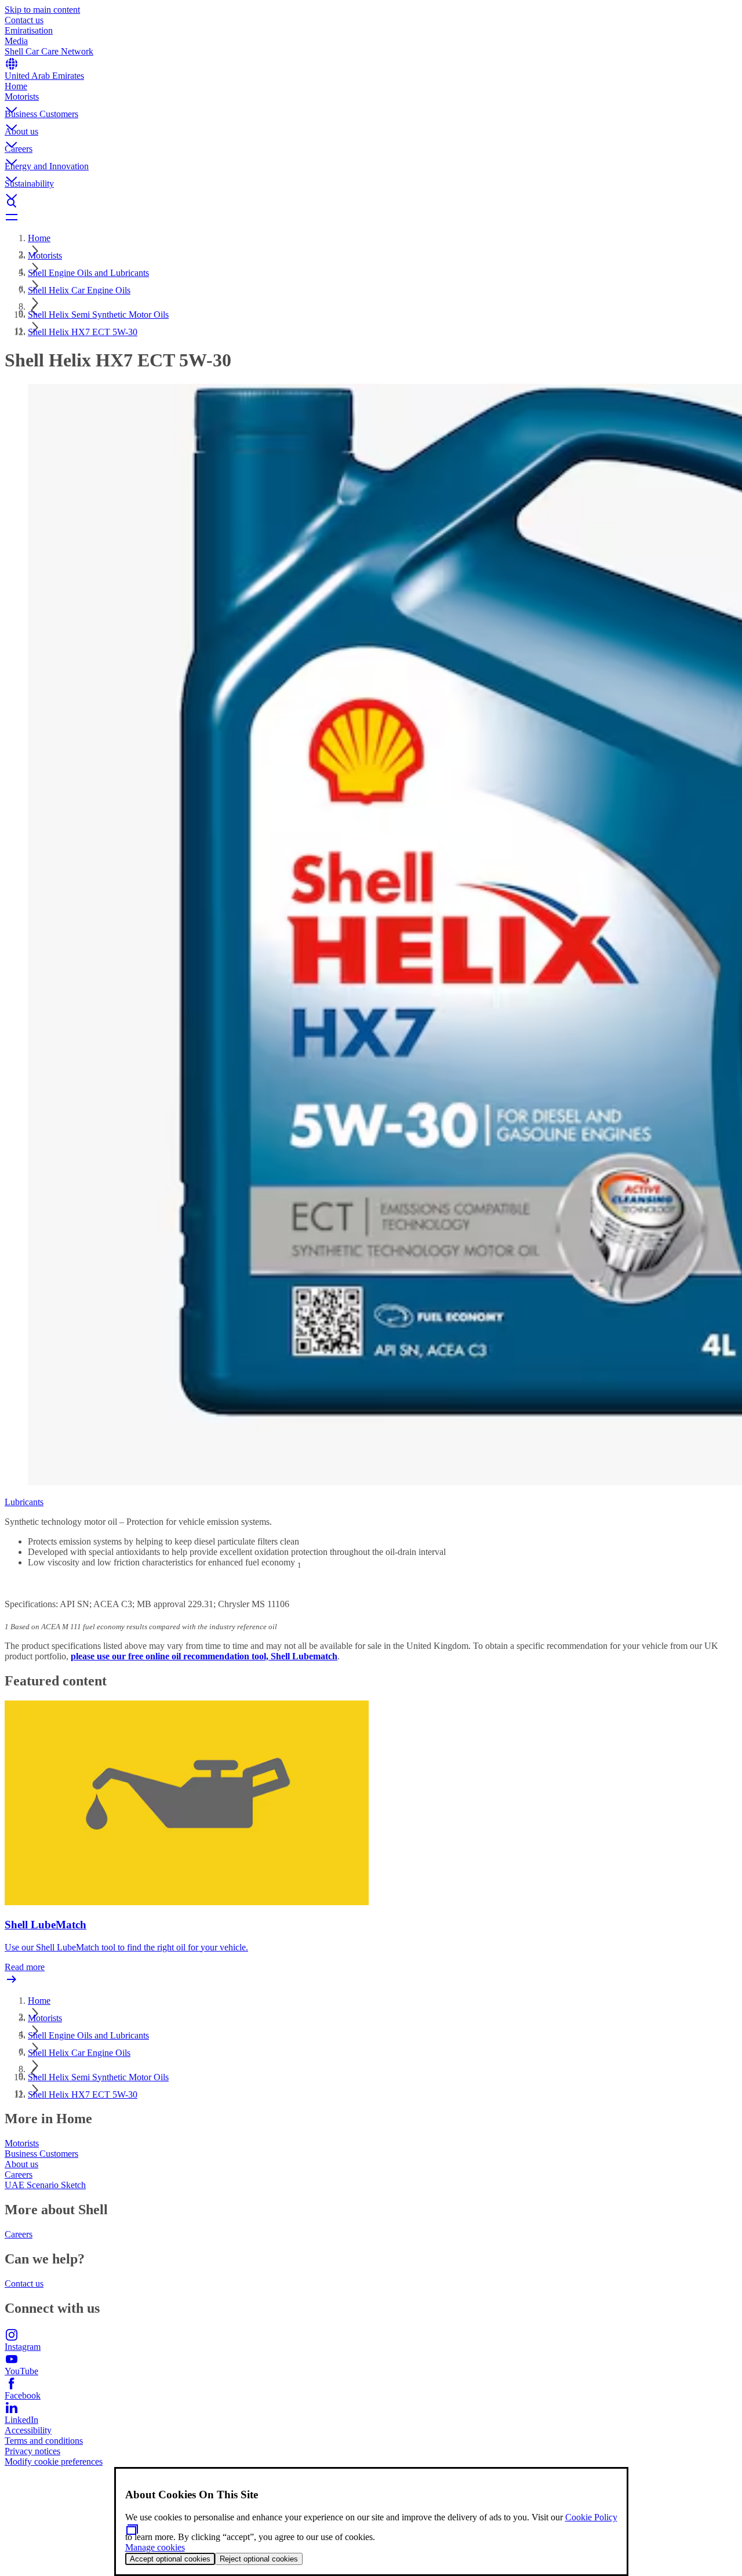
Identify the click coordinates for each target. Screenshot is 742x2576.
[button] (371, 100)
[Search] (371, 203)
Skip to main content (42, 10)
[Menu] (371, 217)
